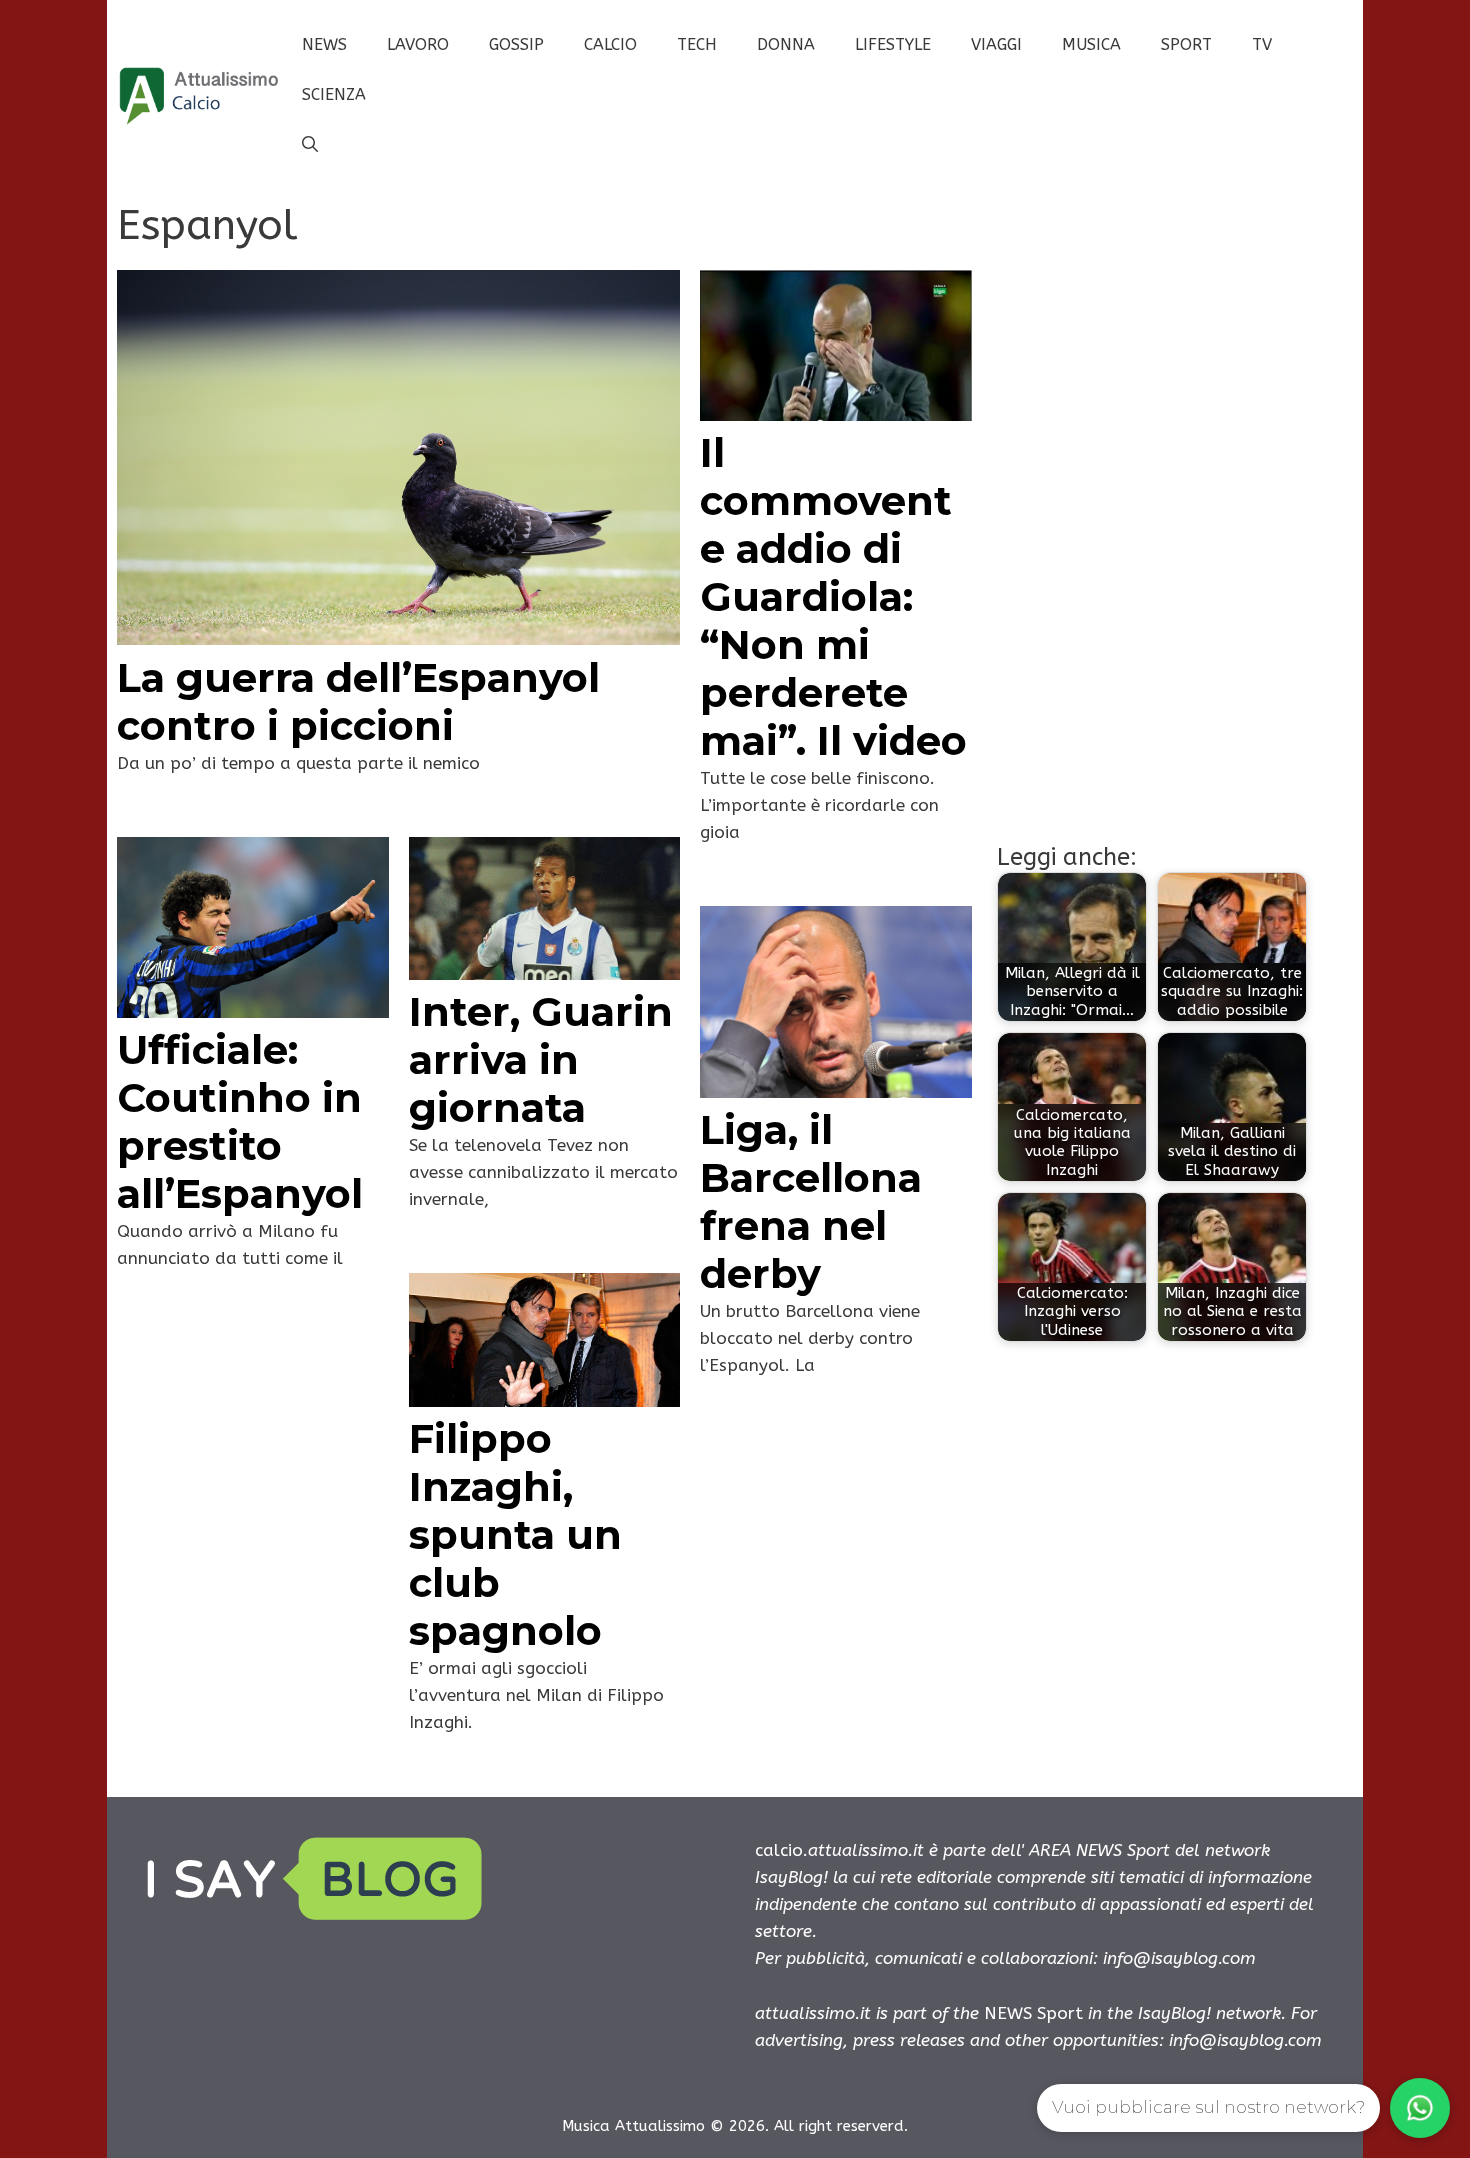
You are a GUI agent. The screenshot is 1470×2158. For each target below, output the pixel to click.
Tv (1262, 44)
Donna (786, 44)
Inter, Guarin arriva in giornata (541, 1059)
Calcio (610, 44)
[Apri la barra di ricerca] (310, 145)
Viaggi (996, 44)
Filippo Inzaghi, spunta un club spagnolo (515, 1534)
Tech (697, 44)
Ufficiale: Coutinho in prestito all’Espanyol (240, 1121)
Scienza (334, 94)
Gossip (516, 44)
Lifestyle (893, 44)
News (324, 44)
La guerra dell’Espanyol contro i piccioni (358, 701)
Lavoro (418, 44)
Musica (1091, 44)
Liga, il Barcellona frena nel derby (811, 1201)
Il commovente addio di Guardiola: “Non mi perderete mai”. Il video (833, 596)
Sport (1186, 44)
